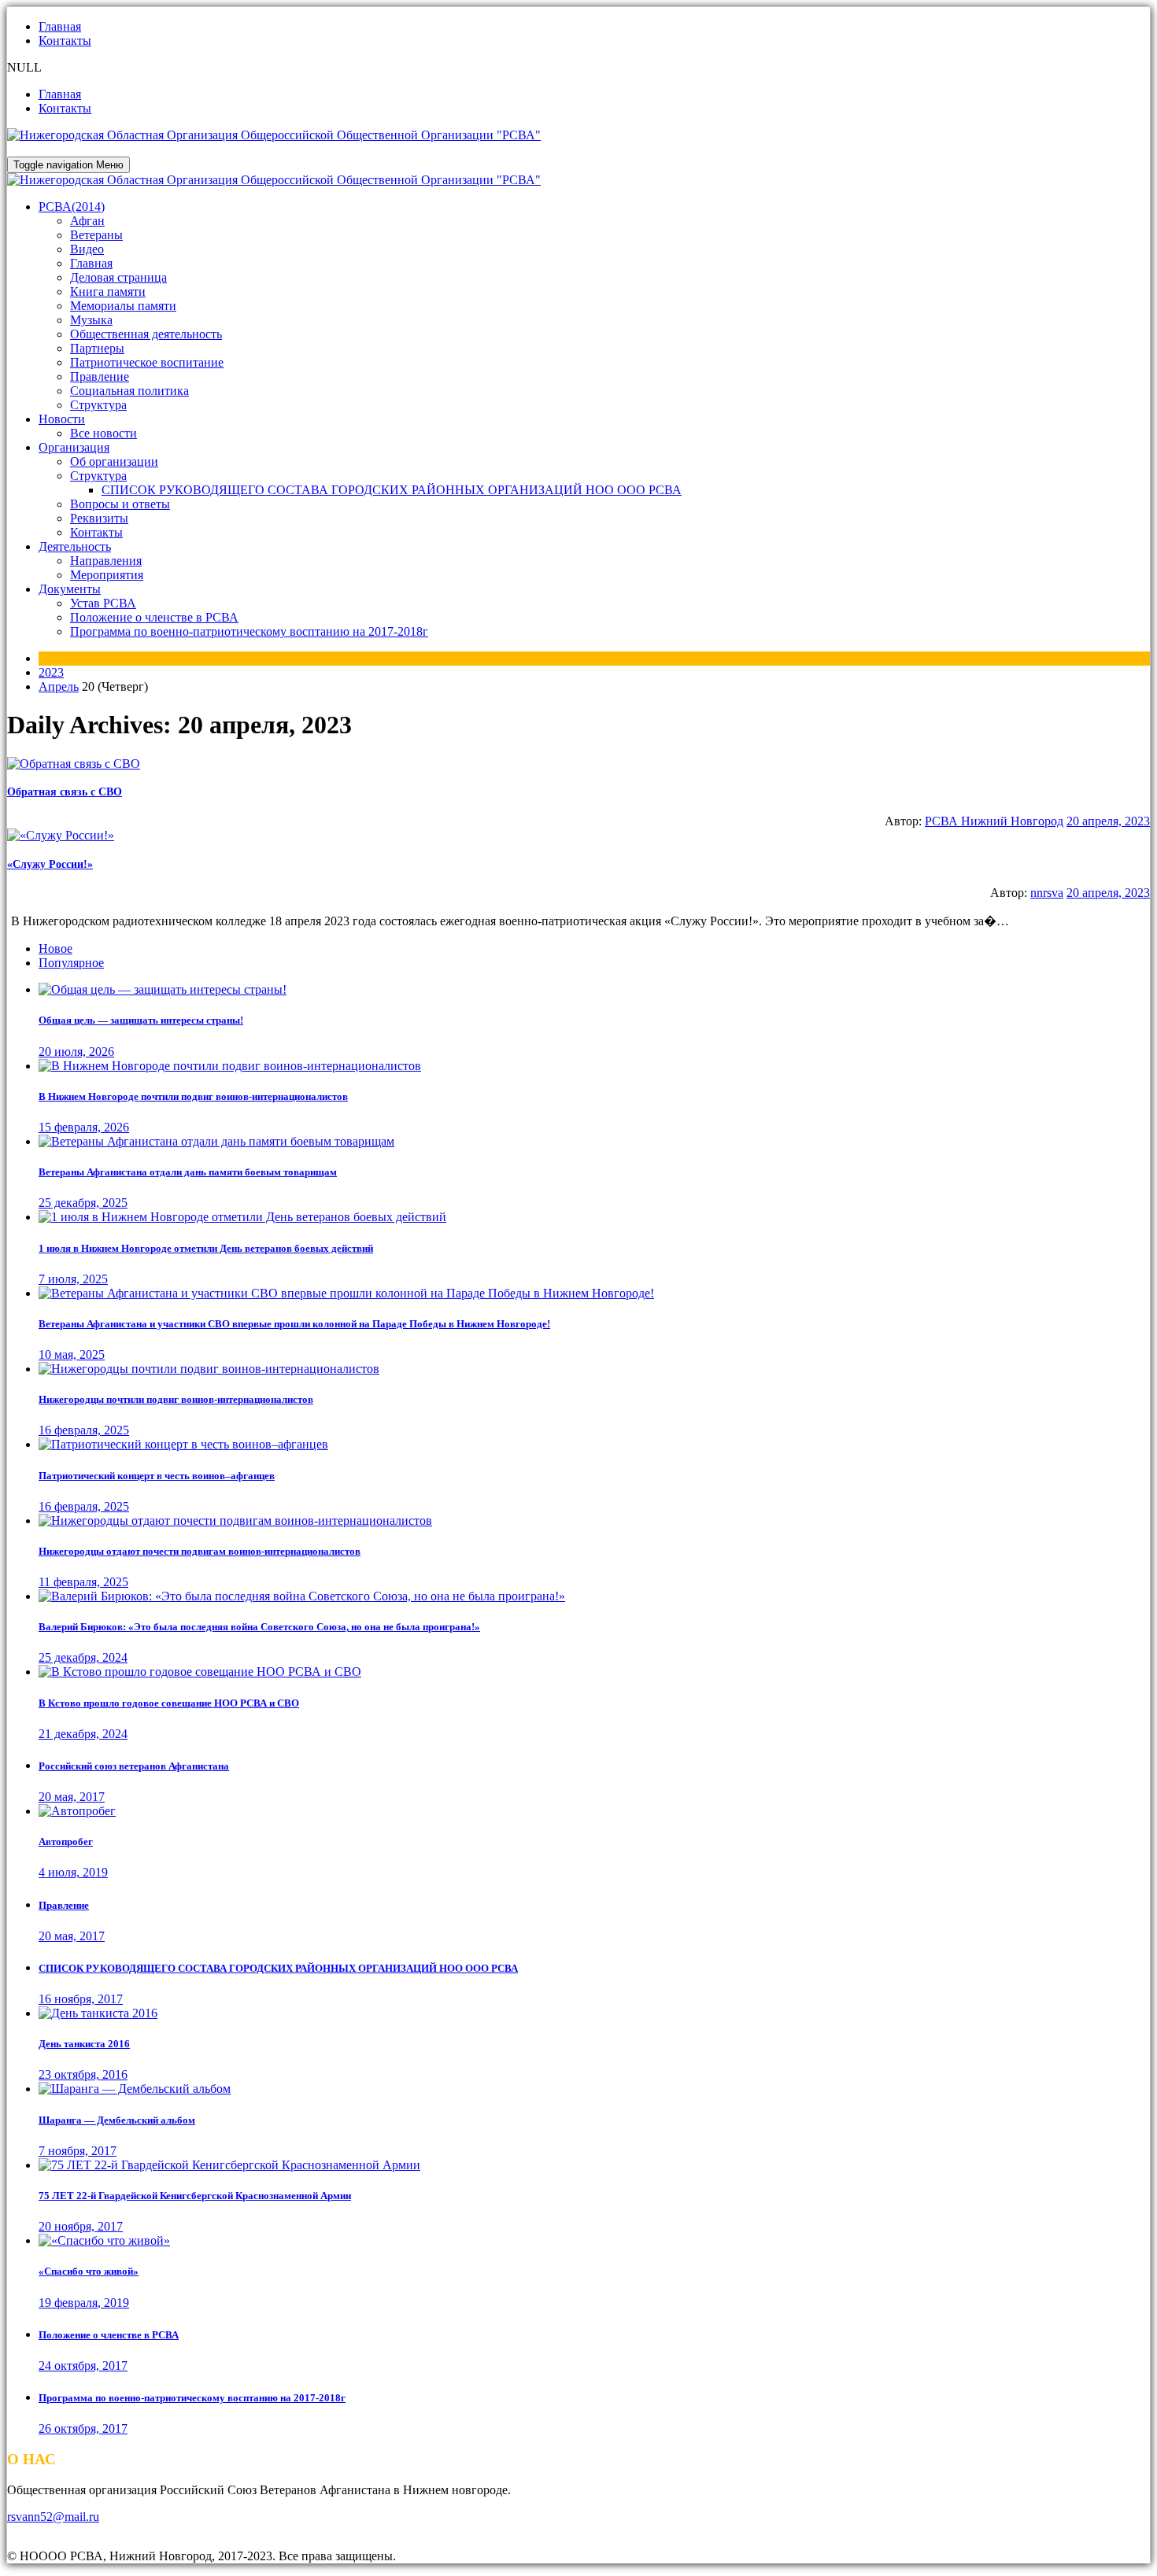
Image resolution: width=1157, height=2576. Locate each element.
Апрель (59, 686)
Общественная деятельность (146, 334)
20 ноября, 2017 (81, 2226)
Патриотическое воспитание (147, 362)
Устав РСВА (103, 603)
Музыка (91, 320)
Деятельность (75, 546)
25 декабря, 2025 (83, 1203)
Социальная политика (129, 391)
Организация (74, 447)
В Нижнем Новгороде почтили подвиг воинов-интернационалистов (193, 1096)
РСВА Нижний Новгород (994, 821)
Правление (100, 376)
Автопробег (66, 1842)
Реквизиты (99, 518)
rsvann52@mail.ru (53, 2517)
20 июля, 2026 (76, 1052)
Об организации (114, 461)
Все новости (104, 433)
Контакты (65, 41)
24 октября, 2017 (83, 2366)
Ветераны (96, 235)
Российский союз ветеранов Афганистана (134, 1766)
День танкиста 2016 (84, 2044)
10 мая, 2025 (72, 1354)
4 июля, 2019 (73, 1872)
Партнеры (97, 348)
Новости (62, 419)
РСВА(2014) (72, 207)
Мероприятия (107, 575)
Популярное (71, 963)
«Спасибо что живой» (89, 2271)
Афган (87, 221)
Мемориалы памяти (123, 306)
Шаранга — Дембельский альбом (117, 2120)
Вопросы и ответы (120, 504)
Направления (106, 561)
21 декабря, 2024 (83, 1734)
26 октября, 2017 (83, 2428)
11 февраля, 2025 (83, 1582)
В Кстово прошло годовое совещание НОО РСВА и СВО (169, 1703)
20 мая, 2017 (72, 1797)
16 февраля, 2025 (84, 1430)
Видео (87, 249)
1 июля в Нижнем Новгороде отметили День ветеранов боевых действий (206, 1248)
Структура (98, 405)
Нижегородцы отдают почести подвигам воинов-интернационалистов (200, 1551)
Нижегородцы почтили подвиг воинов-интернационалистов (176, 1399)
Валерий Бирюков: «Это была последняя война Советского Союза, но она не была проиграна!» (259, 1627)
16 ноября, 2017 (81, 1999)
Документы (70, 589)
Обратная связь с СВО (65, 792)
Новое (55, 948)
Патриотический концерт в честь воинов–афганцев (157, 1476)
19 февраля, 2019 (84, 2303)
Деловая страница (118, 277)
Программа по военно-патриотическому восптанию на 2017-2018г (249, 631)
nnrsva (1047, 893)
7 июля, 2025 (73, 1279)
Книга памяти (108, 292)
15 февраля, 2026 (84, 1127)
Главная (60, 26)
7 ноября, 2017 (78, 2151)
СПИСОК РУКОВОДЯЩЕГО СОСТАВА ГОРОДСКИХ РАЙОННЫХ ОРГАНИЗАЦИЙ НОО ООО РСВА (392, 490)
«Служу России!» (50, 864)
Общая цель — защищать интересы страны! (141, 1020)
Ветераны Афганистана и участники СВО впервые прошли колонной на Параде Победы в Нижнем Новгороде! (294, 1324)
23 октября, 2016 (83, 2074)
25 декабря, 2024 (83, 1657)
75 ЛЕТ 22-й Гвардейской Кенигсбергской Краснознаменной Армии (195, 2196)
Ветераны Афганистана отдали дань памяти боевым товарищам (188, 1172)
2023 (51, 672)
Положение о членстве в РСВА (154, 617)
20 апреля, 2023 (1108, 821)
